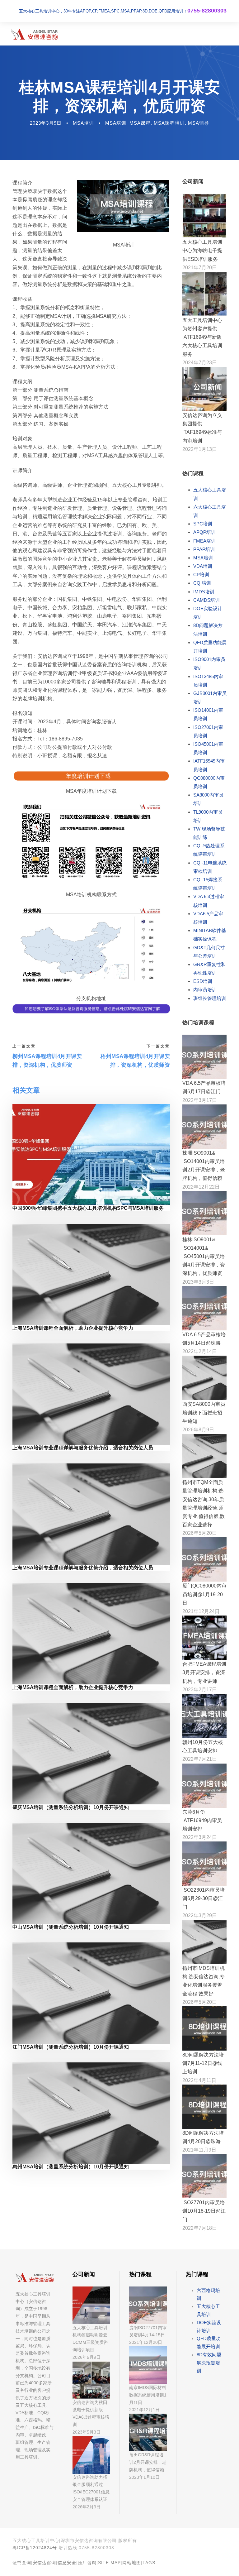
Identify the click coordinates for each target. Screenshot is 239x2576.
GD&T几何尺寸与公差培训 (209, 952)
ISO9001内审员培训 (209, 663)
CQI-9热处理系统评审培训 (209, 850)
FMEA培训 (204, 541)
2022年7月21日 (200, 1759)
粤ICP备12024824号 (35, 2548)
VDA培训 (203, 566)
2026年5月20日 (200, 1533)
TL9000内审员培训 (208, 816)
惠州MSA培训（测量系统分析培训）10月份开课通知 (71, 2167)
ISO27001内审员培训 (208, 731)
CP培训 (201, 575)
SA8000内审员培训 (208, 799)
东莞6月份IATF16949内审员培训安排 (202, 1820)
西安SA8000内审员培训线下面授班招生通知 (204, 1412)
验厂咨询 (87, 2563)
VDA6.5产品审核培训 (208, 918)
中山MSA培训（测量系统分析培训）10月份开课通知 (71, 1927)
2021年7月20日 (200, 268)
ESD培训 (203, 981)
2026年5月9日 (87, 2357)
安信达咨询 (44, 2563)
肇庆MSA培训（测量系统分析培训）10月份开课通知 (71, 1807)
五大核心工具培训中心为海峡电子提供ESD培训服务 (202, 250)
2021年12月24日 (201, 1611)
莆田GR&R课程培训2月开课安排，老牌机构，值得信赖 (148, 2462)
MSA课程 (140, 123)
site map (109, 2563)
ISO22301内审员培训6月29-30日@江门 (204, 1898)
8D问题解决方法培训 (208, 630)
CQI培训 (202, 583)
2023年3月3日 (198, 1282)
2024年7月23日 (200, 363)
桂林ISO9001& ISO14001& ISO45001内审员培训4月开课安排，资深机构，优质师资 (204, 1257)
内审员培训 (205, 990)
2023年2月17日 (200, 1690)
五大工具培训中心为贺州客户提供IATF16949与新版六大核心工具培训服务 (202, 337)
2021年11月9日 (199, 2150)
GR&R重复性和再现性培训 (209, 969)
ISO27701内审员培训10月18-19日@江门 (204, 2211)
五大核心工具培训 (210, 494)
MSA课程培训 (169, 123)
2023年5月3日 (87, 2432)
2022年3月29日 (200, 1915)
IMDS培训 (204, 592)
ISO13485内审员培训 (208, 681)
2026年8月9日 (198, 1430)
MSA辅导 (199, 123)
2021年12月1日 (144, 2410)
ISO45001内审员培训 (208, 748)
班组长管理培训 (210, 998)
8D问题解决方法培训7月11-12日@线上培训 (203, 2063)
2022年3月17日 (200, 1100)
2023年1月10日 (144, 2477)
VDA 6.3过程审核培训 (209, 901)
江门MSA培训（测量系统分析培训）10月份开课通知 (71, 2047)
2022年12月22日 (201, 1187)
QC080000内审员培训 (209, 782)
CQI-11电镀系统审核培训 (210, 867)
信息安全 (67, 2563)
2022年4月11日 (199, 2080)
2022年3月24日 (200, 1837)
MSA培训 (83, 123)
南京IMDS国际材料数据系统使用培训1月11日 (148, 2395)
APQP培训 (204, 532)
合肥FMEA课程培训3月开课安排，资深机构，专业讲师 (204, 1672)
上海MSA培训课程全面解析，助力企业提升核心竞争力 (73, 1328)
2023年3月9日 (46, 123)
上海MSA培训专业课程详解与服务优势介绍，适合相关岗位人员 (83, 1448)
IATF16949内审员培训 (209, 765)
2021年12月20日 (146, 2342)
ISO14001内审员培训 (208, 714)
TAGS (149, 2563)
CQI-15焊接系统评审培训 (208, 884)
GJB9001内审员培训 (210, 697)
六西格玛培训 (208, 2294)
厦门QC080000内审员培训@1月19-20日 (204, 1594)
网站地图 (132, 2563)
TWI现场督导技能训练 (209, 833)
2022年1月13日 (200, 449)
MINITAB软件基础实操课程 (210, 935)
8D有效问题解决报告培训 (209, 2363)
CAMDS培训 (206, 600)
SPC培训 (203, 524)
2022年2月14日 (200, 1351)
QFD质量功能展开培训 (210, 647)
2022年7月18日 (200, 2228)
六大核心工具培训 (210, 511)
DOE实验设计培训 (208, 613)
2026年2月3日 (87, 2507)
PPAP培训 (204, 549)
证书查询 (22, 2563)
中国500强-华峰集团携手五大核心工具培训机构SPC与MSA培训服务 (88, 1208)
